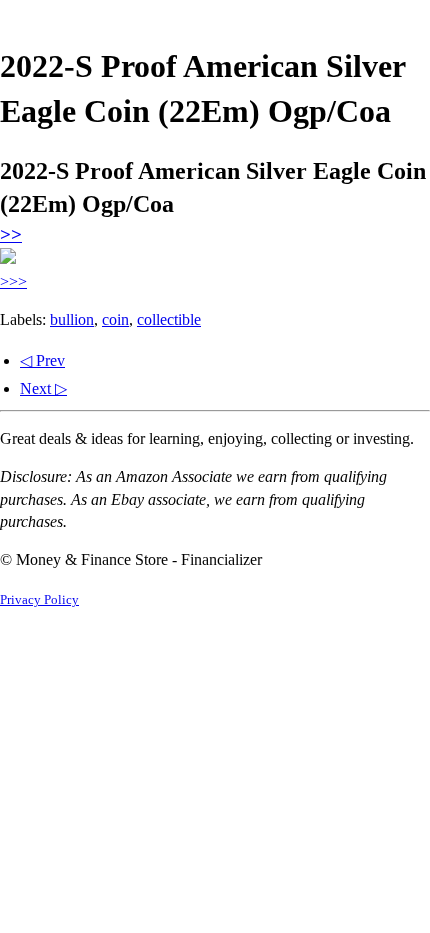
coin (115, 319)
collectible (169, 319)
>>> (13, 281)
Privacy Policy (39, 600)
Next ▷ (43, 388)
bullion (72, 319)
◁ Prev (42, 360)
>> (11, 234)
